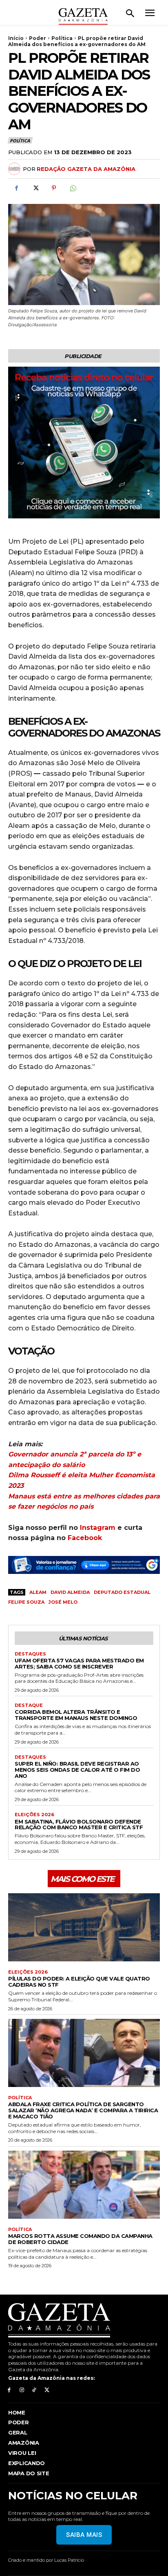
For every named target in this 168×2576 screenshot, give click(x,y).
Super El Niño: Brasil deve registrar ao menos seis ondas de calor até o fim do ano (77, 1770)
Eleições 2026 (34, 1815)
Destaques (30, 1654)
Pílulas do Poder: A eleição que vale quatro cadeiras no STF (79, 1982)
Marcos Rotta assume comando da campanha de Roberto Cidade (80, 2239)
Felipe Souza (26, 1602)
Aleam (38, 1592)
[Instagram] (22, 2390)
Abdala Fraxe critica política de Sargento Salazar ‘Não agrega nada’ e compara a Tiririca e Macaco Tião (83, 2110)
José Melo (63, 1602)
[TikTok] (34, 2390)
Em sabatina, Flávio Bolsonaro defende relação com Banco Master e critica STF (79, 1825)
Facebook (85, 1538)
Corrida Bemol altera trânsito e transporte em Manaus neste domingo (76, 1715)
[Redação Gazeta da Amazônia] (15, 169)
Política (62, 38)
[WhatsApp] (73, 188)
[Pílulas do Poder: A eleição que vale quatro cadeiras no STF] (84, 1927)
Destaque (29, 1705)
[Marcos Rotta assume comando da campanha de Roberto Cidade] (84, 2185)
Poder (38, 38)
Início (16, 38)
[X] (35, 188)
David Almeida (70, 1592)
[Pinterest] (54, 188)
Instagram (98, 1528)
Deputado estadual (122, 1592)
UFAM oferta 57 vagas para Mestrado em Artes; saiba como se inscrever (79, 1663)
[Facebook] (16, 188)
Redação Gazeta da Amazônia (86, 169)
